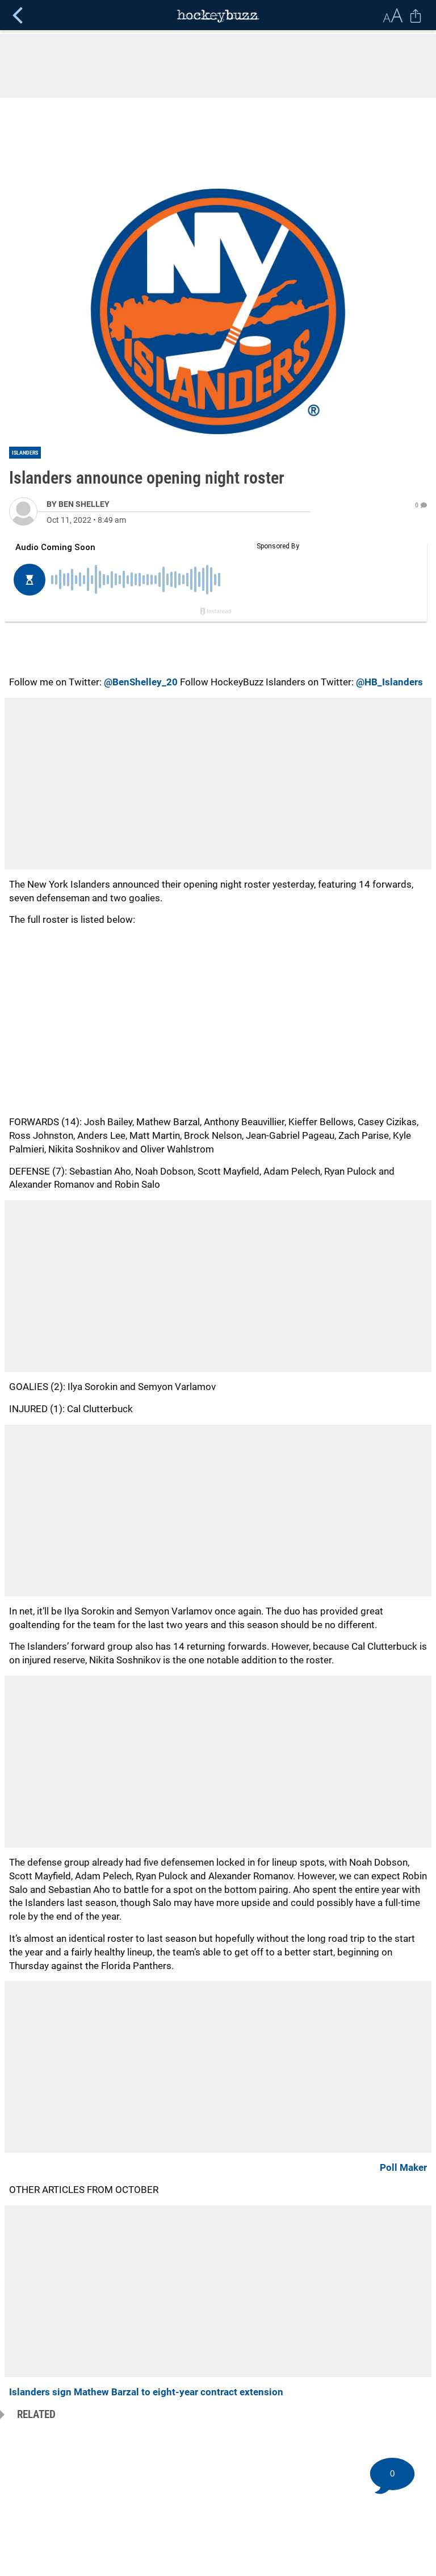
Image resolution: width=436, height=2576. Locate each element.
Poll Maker (403, 2167)
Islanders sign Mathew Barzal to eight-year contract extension (146, 2392)
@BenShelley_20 (141, 682)
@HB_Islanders (389, 682)
